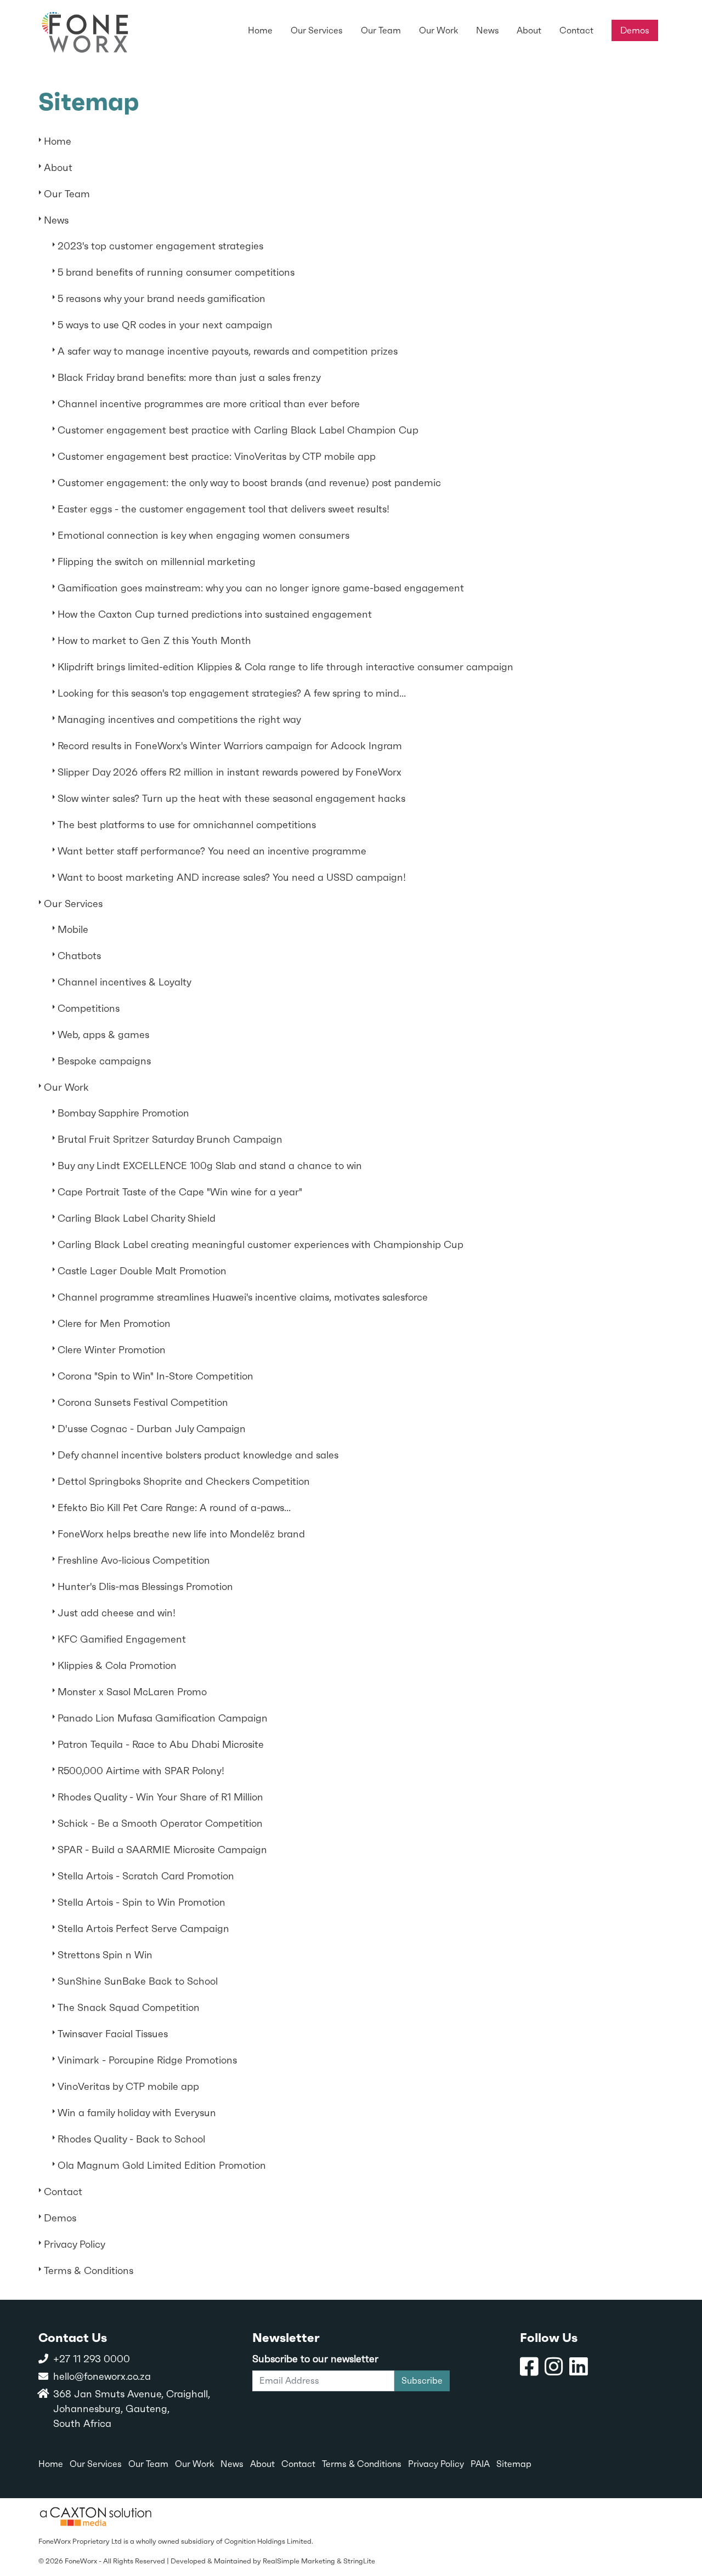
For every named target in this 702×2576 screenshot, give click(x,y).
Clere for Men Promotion (114, 1323)
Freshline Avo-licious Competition (134, 1560)
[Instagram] (554, 2367)
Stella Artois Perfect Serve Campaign (143, 1928)
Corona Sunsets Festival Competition (143, 1402)
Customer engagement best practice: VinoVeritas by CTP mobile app (217, 456)
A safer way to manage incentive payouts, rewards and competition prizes (228, 351)
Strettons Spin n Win (105, 1955)
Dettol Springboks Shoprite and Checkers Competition (184, 1481)
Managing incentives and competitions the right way (179, 719)
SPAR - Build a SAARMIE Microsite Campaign (162, 1850)
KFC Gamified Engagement (122, 1639)
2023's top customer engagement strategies (160, 246)
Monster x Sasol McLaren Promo (132, 1692)
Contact (63, 2192)
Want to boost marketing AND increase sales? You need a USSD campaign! (232, 877)
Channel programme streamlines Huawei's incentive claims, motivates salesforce (243, 1297)
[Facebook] (529, 2367)
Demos (60, 2218)
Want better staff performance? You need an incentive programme (212, 851)
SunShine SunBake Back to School (138, 1981)
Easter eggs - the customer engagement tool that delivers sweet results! (223, 509)
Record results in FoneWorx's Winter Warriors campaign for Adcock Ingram (230, 746)
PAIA (480, 2464)
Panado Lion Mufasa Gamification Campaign (163, 1718)
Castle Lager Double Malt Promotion (142, 1271)
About (58, 167)
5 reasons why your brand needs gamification (162, 298)
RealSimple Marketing (299, 2561)
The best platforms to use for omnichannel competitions (187, 825)
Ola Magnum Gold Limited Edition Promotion (162, 2165)
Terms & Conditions (89, 2270)
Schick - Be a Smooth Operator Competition (160, 1823)
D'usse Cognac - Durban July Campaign (152, 1429)
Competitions (89, 1008)
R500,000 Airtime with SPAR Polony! (141, 1771)
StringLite (359, 2561)
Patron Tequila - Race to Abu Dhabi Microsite (161, 1744)
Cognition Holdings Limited (268, 2541)
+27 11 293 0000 (92, 2359)
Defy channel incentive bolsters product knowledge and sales (198, 1455)
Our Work (66, 1087)
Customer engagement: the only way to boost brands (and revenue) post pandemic (249, 483)
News (56, 220)
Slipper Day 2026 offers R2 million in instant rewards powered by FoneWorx (230, 772)
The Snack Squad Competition (129, 2007)
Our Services (73, 904)
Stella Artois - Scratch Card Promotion (146, 1876)
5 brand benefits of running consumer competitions (176, 272)
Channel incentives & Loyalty (124, 982)
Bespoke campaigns (104, 1061)
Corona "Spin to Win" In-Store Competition (155, 1376)
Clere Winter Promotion (112, 1350)
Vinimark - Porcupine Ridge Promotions (147, 2060)
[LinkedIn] (579, 2367)
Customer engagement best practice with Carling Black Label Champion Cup (238, 430)
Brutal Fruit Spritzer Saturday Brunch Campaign (170, 1139)
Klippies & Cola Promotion (117, 1665)
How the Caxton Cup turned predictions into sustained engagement (215, 614)
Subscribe (422, 2381)
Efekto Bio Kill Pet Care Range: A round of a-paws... (174, 1508)
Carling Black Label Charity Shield (137, 1218)
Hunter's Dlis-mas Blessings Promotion (145, 1586)
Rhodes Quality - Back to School (131, 2139)
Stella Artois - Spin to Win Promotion (141, 1902)
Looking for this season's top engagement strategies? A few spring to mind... (232, 693)
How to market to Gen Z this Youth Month (154, 640)
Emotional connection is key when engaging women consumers (203, 535)
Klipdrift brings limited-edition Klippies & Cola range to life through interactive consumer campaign (285, 667)
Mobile (73, 929)
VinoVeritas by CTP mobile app (128, 2086)
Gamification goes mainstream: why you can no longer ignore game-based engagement (261, 588)
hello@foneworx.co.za (102, 2376)
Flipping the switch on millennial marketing (157, 562)
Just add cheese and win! (117, 1613)
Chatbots (79, 956)
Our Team (67, 194)
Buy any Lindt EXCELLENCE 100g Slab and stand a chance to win (210, 1166)
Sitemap (514, 2464)
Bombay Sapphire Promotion (123, 1113)
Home (58, 141)
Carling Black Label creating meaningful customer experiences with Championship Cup (261, 1244)
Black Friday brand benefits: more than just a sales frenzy (189, 377)
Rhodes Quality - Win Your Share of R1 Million (160, 1797)
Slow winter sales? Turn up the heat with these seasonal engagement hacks (231, 798)
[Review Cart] (683, 2529)
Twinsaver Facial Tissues (113, 2034)
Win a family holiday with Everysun (137, 2113)
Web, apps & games (103, 1035)
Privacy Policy (75, 2244)
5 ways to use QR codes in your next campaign (165, 325)
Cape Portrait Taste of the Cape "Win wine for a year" (180, 1192)
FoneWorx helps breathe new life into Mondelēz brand (181, 1534)
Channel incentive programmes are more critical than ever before (209, 404)
